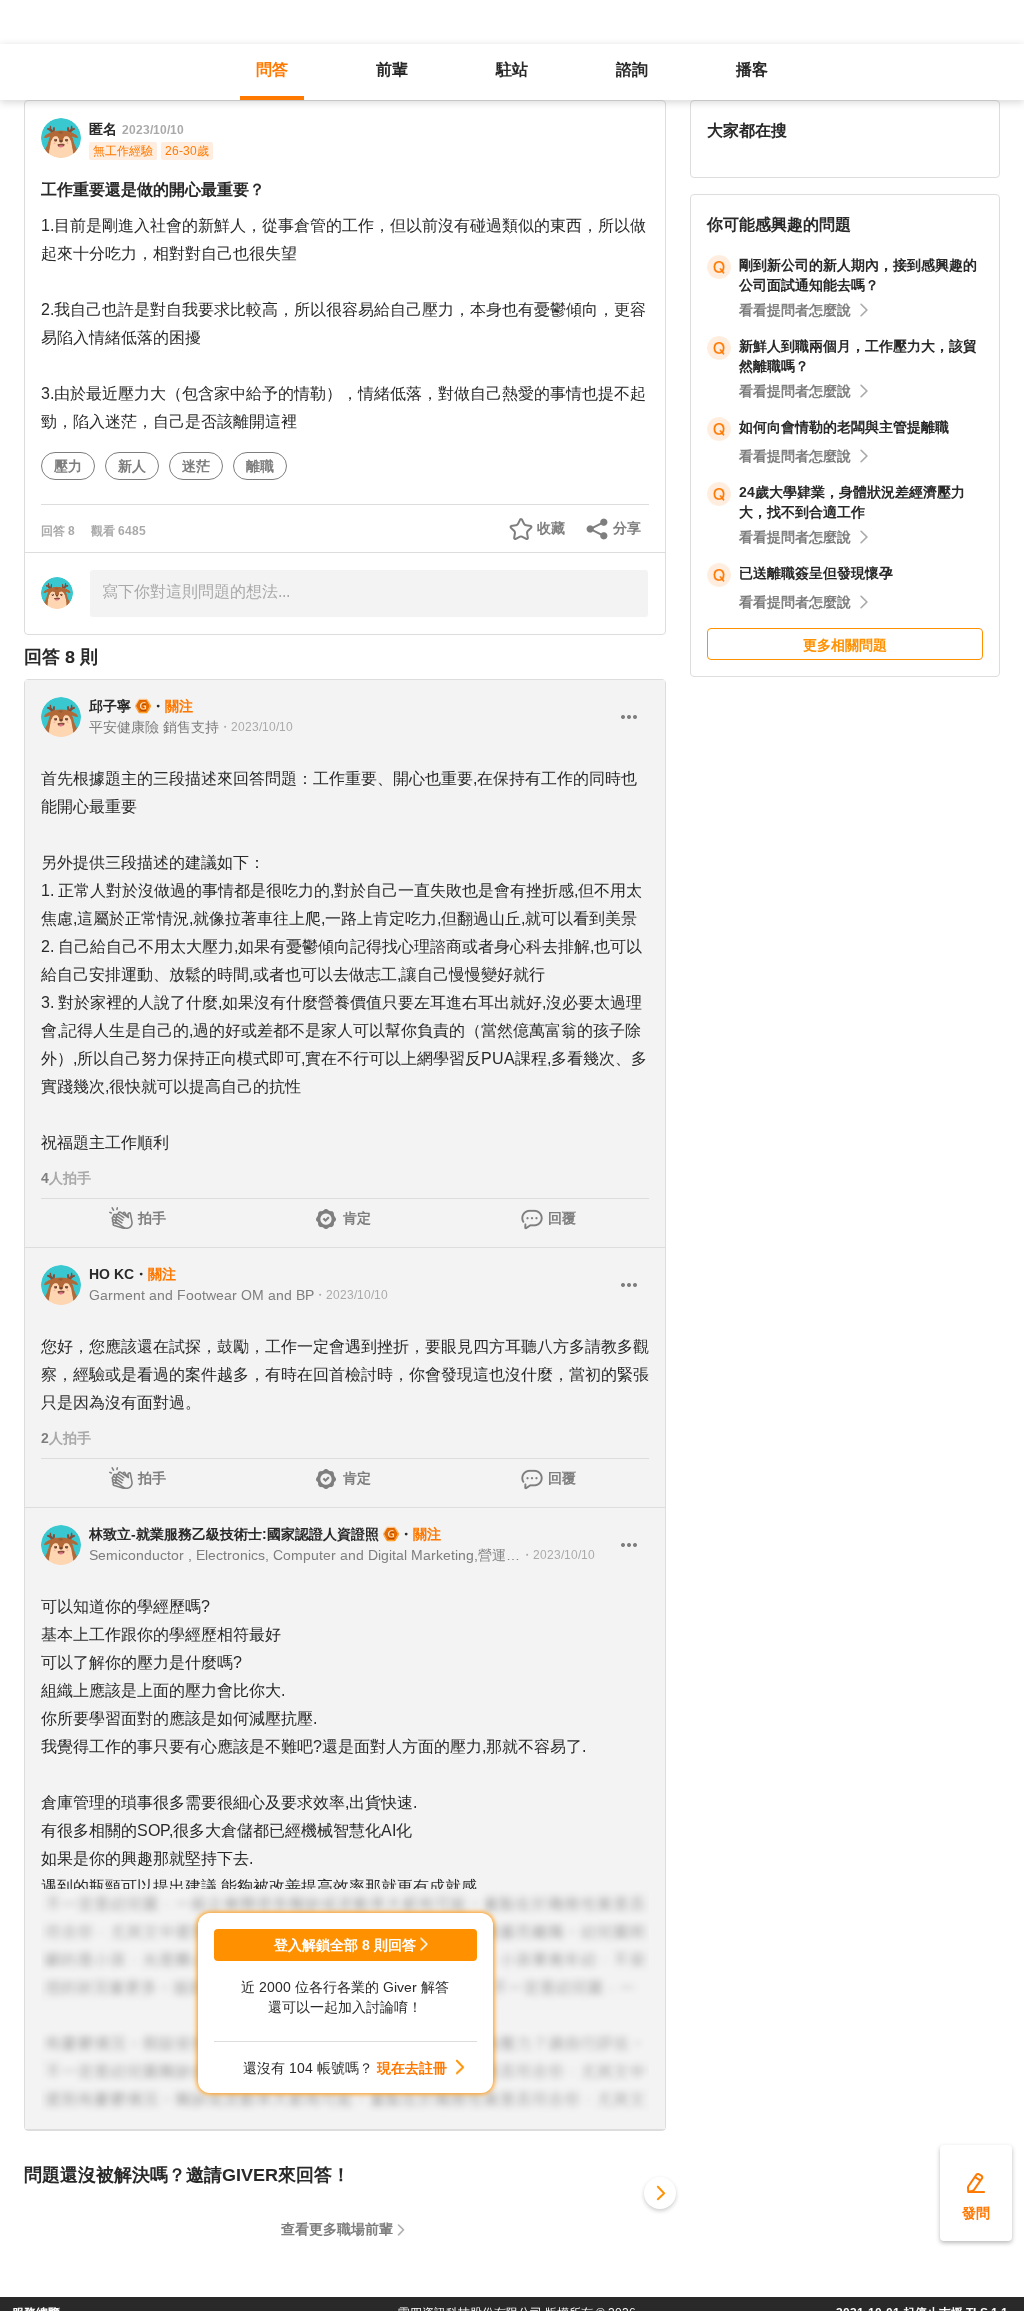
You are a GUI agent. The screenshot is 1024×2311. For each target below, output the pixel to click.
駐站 (512, 69)
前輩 (392, 69)
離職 (260, 466)
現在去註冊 (412, 2068)
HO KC (111, 1274)
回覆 (562, 1218)
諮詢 (632, 69)
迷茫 (196, 466)
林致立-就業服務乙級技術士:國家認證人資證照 (234, 1534)
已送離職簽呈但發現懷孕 (816, 573)
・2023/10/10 (256, 727)
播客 (752, 69)
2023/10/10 (153, 130)
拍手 (152, 1218)
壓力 (68, 466)
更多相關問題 (845, 645)
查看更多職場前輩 (337, 2229)
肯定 (357, 1218)
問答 (272, 69)
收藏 (551, 528)
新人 (132, 466)
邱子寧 (110, 706)
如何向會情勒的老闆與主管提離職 (844, 427)
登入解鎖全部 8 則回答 (345, 1945)
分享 (627, 528)
